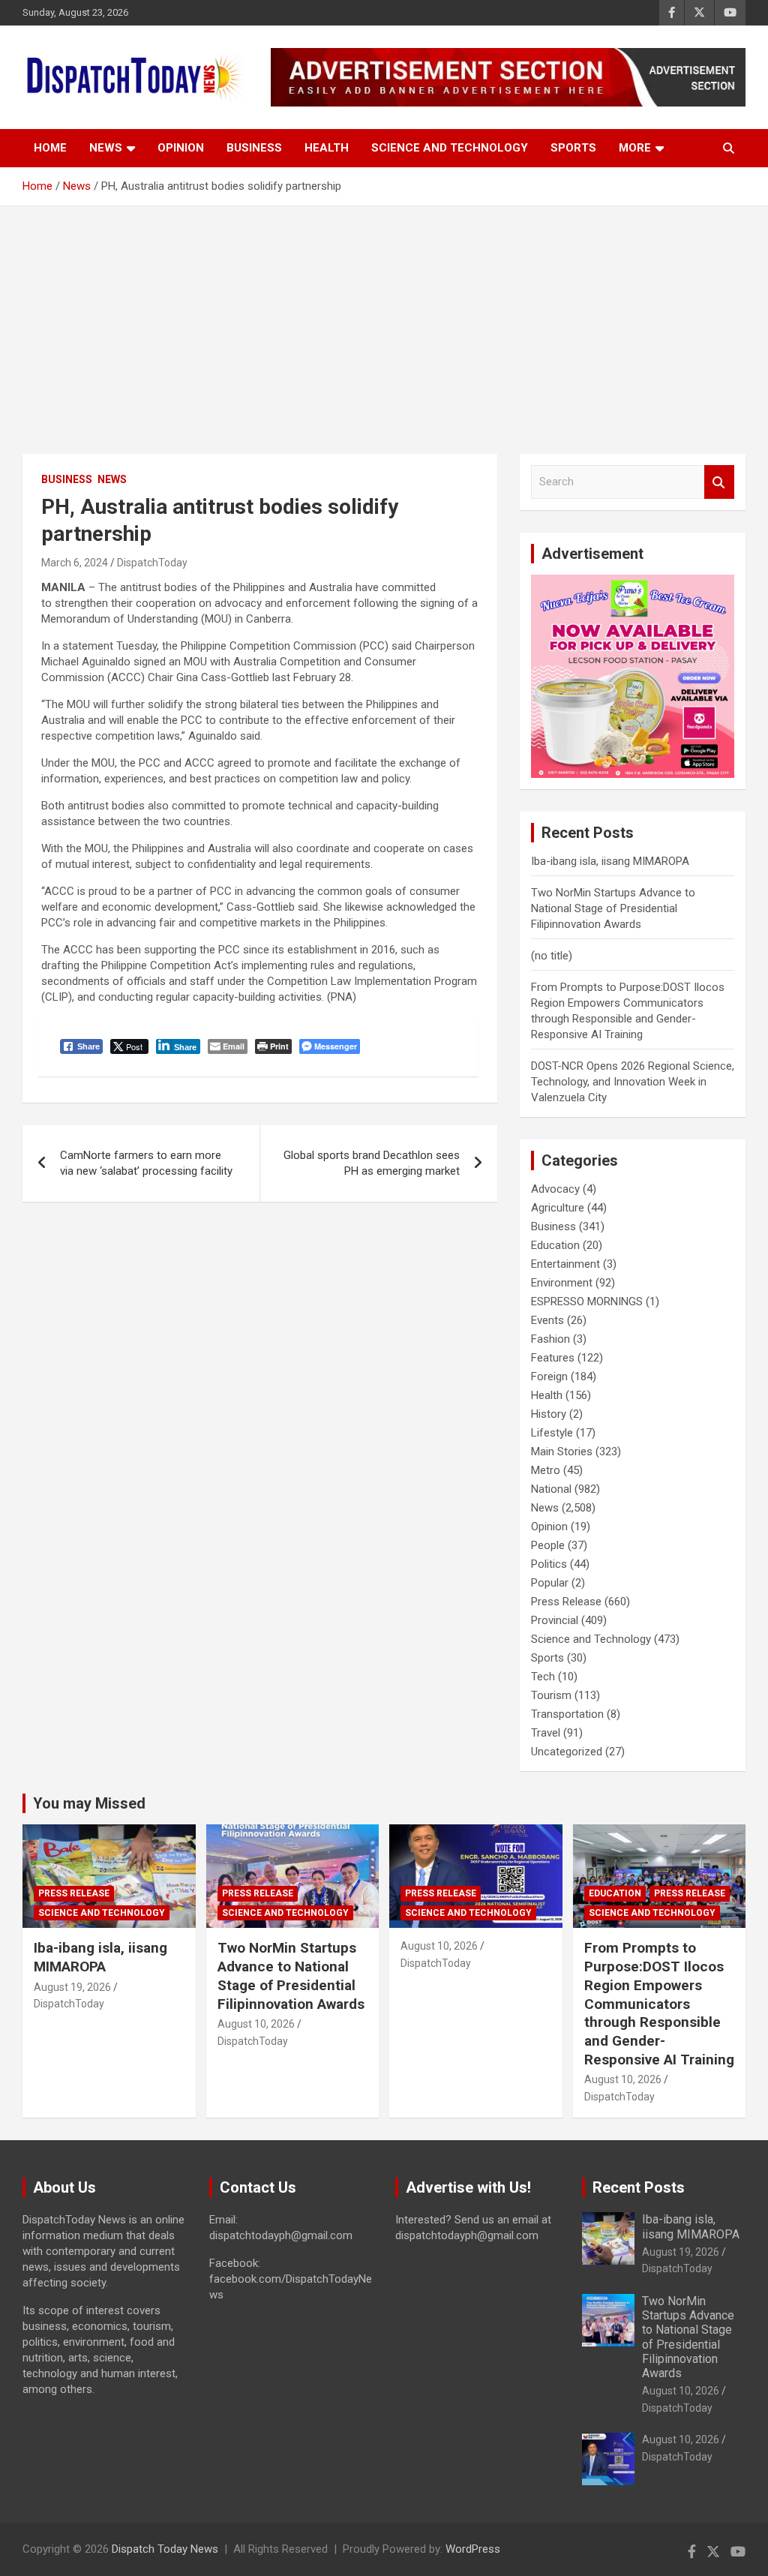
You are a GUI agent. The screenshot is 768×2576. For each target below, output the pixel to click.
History (549, 1414)
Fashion (550, 1339)
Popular (550, 1583)
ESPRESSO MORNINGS (587, 1302)
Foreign (549, 1377)
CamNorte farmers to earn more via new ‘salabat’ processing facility (146, 1163)
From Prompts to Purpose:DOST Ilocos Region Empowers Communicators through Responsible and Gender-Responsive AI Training (659, 2003)
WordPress (473, 2549)
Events (547, 1320)
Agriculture (558, 1208)
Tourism (551, 1695)
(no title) (552, 956)
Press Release (566, 1602)
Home (50, 148)
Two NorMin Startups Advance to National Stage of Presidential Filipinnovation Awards (613, 908)
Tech (543, 1677)
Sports (573, 148)
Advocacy (555, 1189)
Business (254, 148)
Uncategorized (567, 1752)
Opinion (181, 148)
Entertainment (565, 1264)
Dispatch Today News (165, 2549)
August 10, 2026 (256, 2024)
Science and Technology (450, 148)
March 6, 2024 (75, 563)
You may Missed (89, 1803)
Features (553, 1358)
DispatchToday (152, 563)
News (106, 148)
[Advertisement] (384, 319)
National (551, 1489)
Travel (546, 1733)
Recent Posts (639, 2187)
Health (327, 148)
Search (719, 482)
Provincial (555, 1620)
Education (555, 1245)
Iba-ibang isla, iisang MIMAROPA (610, 861)
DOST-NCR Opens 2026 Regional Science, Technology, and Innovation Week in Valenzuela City (633, 1082)
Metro (546, 1470)
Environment (562, 1283)
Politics (549, 1564)
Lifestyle (552, 1433)
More (635, 148)
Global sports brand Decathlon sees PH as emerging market (372, 1163)
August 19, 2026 (72, 1987)
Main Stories (562, 1452)
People (548, 1545)
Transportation (567, 1714)
